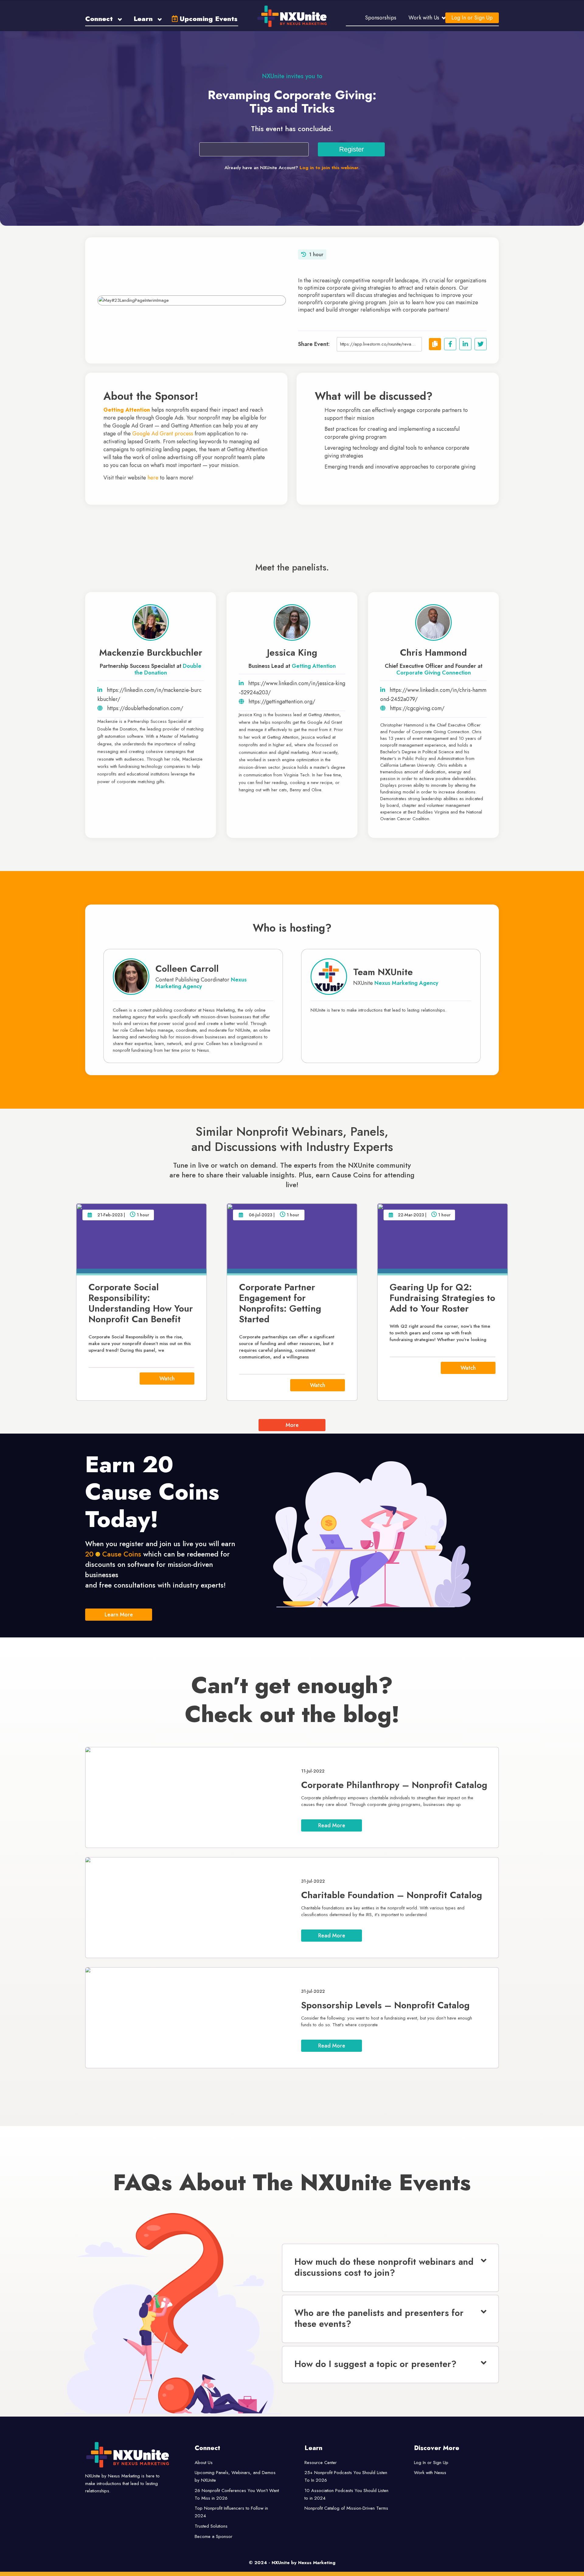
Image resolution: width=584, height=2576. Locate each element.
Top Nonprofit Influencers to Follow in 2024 (231, 2512)
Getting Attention (314, 666)
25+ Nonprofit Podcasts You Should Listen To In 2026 (346, 2476)
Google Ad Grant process (163, 434)
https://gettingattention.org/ (282, 702)
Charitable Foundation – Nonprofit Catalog (392, 1895)
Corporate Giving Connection (434, 673)
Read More (332, 1825)
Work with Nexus (430, 2473)
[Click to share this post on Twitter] (481, 344)
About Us (204, 2463)
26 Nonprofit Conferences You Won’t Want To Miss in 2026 (237, 2494)
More (292, 1425)
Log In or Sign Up (472, 18)
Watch (167, 1379)
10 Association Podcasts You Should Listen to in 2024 (346, 2494)
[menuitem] (104, 18)
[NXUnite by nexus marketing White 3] (292, 16)
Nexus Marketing (317, 2563)
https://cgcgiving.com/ (417, 708)
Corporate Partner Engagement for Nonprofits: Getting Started (280, 1303)
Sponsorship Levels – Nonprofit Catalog (385, 2005)
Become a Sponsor (214, 2536)
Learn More (119, 1615)
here (153, 478)
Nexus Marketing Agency (201, 983)
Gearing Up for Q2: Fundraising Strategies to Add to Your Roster (442, 1298)
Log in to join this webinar (329, 168)
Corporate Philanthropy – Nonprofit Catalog (394, 1785)
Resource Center (321, 2463)
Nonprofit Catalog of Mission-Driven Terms (346, 2508)
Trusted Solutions (211, 2526)
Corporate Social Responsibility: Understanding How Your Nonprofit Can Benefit (141, 1303)
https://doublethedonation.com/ (145, 708)
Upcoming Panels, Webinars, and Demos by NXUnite (235, 2476)
